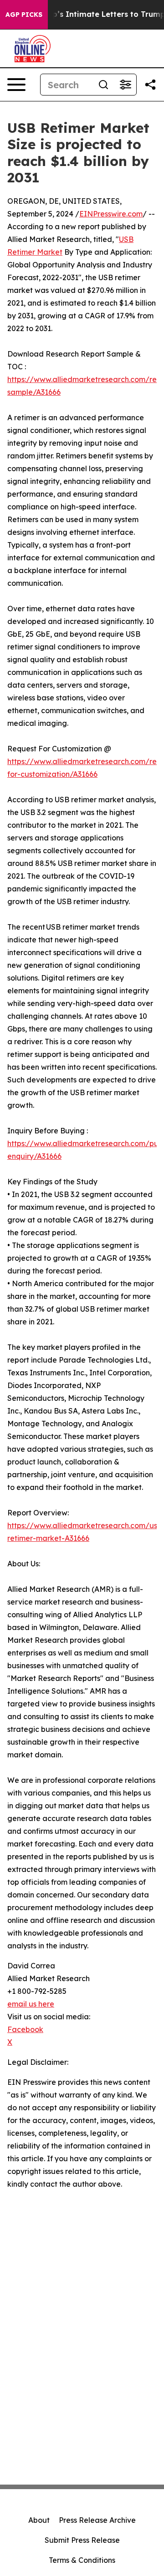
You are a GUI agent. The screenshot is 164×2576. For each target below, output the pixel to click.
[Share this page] (150, 85)
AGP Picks (24, 15)
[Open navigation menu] (16, 85)
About (39, 2520)
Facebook (25, 2029)
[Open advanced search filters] (125, 85)
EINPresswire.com (111, 214)
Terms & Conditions (82, 2560)
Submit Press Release (82, 2540)
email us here (31, 2004)
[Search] (103, 85)
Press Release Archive (97, 2520)
